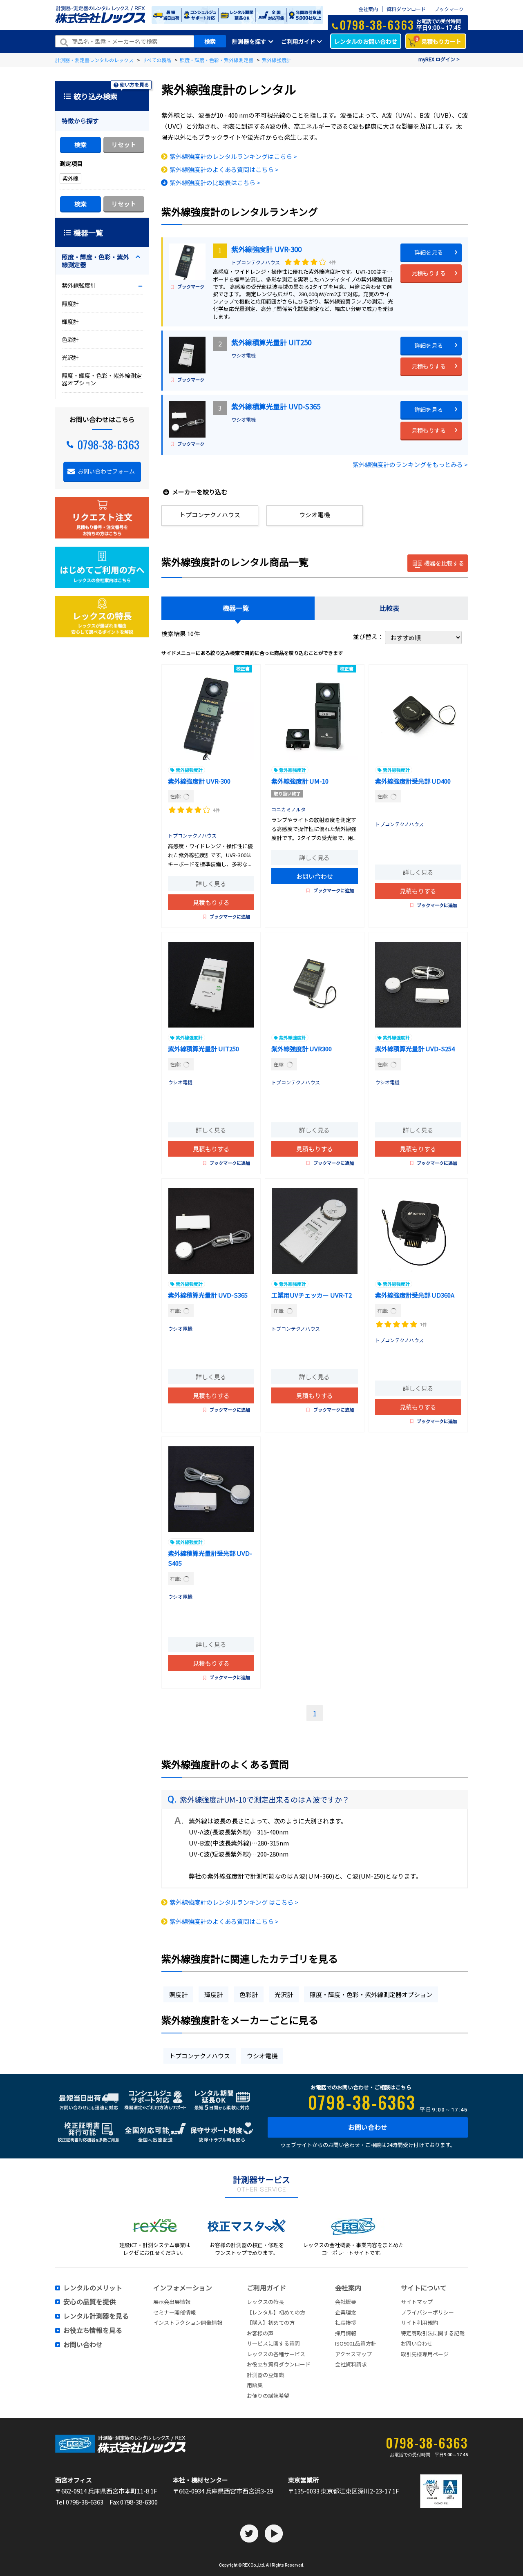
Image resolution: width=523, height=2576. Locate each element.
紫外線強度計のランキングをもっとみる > (410, 464)
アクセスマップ (353, 2354)
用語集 (255, 2385)
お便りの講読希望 (268, 2396)
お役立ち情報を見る (93, 2330)
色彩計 (249, 1994)
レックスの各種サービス (276, 2354)
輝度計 (213, 1994)
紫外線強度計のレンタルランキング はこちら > (234, 1902)
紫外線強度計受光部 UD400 (413, 781)
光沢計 (284, 1994)
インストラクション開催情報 (188, 2322)
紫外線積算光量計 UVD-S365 (276, 406)
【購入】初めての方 (271, 2322)
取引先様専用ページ (425, 2354)
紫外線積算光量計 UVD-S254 (415, 1049)
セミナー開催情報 (174, 2312)
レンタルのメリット (93, 2288)
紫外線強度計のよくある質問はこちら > (224, 169)
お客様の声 (260, 2333)
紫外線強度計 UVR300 (302, 1049)
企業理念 (346, 2312)
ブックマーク (449, 9)
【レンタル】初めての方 (276, 2312)
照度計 (178, 1994)
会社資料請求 (351, 2364)
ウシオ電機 (244, 355)
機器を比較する (444, 563)
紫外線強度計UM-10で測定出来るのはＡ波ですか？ (265, 1799)
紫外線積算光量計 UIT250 (271, 342)
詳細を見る (429, 252)
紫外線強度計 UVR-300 (266, 249)
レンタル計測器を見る (96, 2316)
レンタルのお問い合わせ (366, 41)
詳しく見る (211, 884)
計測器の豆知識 (265, 2375)
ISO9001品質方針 (356, 2343)
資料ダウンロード (406, 9)
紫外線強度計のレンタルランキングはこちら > (233, 156)
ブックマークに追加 (230, 916)
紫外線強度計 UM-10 (300, 781)
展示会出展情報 (172, 2302)
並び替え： (369, 636)
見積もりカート (439, 41)
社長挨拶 (346, 2322)
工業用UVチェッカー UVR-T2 (312, 1295)
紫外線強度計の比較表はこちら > (215, 182)
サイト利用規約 (419, 2322)
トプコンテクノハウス (256, 262)
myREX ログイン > (439, 59)
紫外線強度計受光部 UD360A (415, 1295)
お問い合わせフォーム (106, 471)
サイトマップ (417, 2302)
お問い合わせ (315, 876)
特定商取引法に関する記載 (433, 2333)
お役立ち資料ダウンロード (279, 2364)
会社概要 (346, 2302)
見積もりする (429, 273)
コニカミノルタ (288, 809)
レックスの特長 (265, 2302)
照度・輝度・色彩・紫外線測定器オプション (371, 1994)
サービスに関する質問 (273, 2343)
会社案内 (368, 9)
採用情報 (346, 2333)
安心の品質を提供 (89, 2302)
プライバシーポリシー (427, 2312)
